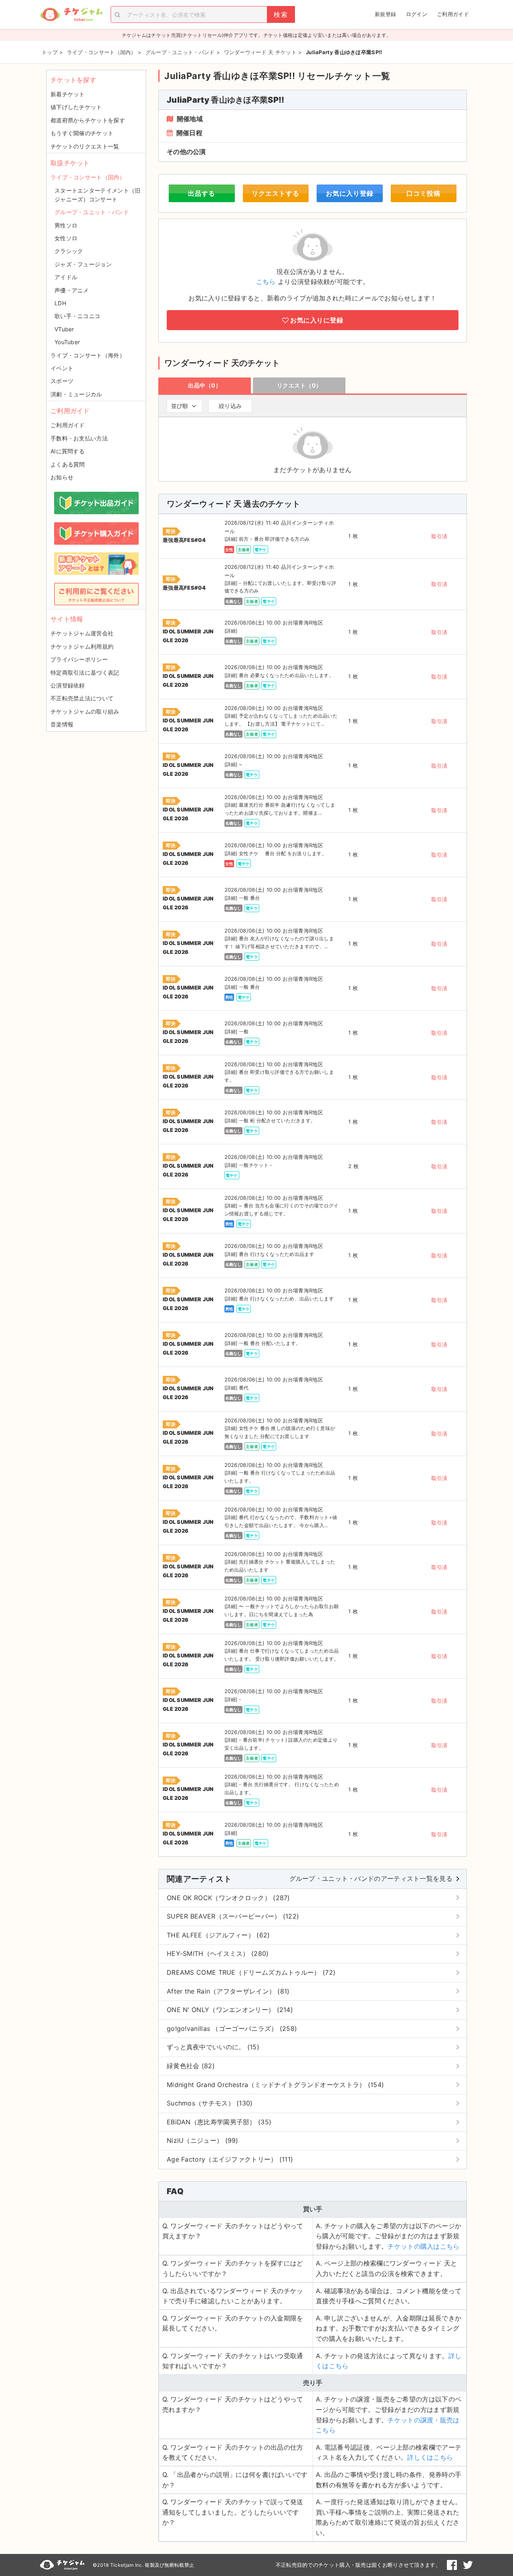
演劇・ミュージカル (76, 394)
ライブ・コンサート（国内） (88, 177)
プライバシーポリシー (79, 659)
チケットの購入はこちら (423, 2246)
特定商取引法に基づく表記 (85, 672)
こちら (266, 282)
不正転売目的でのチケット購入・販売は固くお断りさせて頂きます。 (358, 2565)
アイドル (66, 277)
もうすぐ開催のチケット (82, 133)
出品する (202, 193)
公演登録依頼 (68, 685)
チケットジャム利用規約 (82, 646)
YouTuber (67, 342)
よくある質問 (68, 464)
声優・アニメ (72, 290)
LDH (60, 303)
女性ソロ (66, 238)
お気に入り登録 (350, 193)
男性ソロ (66, 225)
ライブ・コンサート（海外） (88, 355)
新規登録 (385, 14)
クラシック (69, 251)
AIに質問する (68, 451)
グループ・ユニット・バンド (92, 212)
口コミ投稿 (423, 193)
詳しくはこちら (430, 2457)
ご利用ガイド (453, 14)
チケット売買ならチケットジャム (71, 15)
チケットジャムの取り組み (85, 711)
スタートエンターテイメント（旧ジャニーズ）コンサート (98, 195)
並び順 (180, 406)
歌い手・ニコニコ (77, 316)
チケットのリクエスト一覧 (85, 146)
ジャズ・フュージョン (83, 264)
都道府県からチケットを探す (88, 120)
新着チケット (68, 94)
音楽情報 (62, 724)
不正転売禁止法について (82, 698)
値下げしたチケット (76, 107)
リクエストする (276, 193)
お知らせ (62, 477)
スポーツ (62, 381)
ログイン (417, 14)
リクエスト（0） (299, 385)
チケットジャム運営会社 (82, 633)
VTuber (64, 329)
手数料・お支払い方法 (79, 438)
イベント (62, 368)
